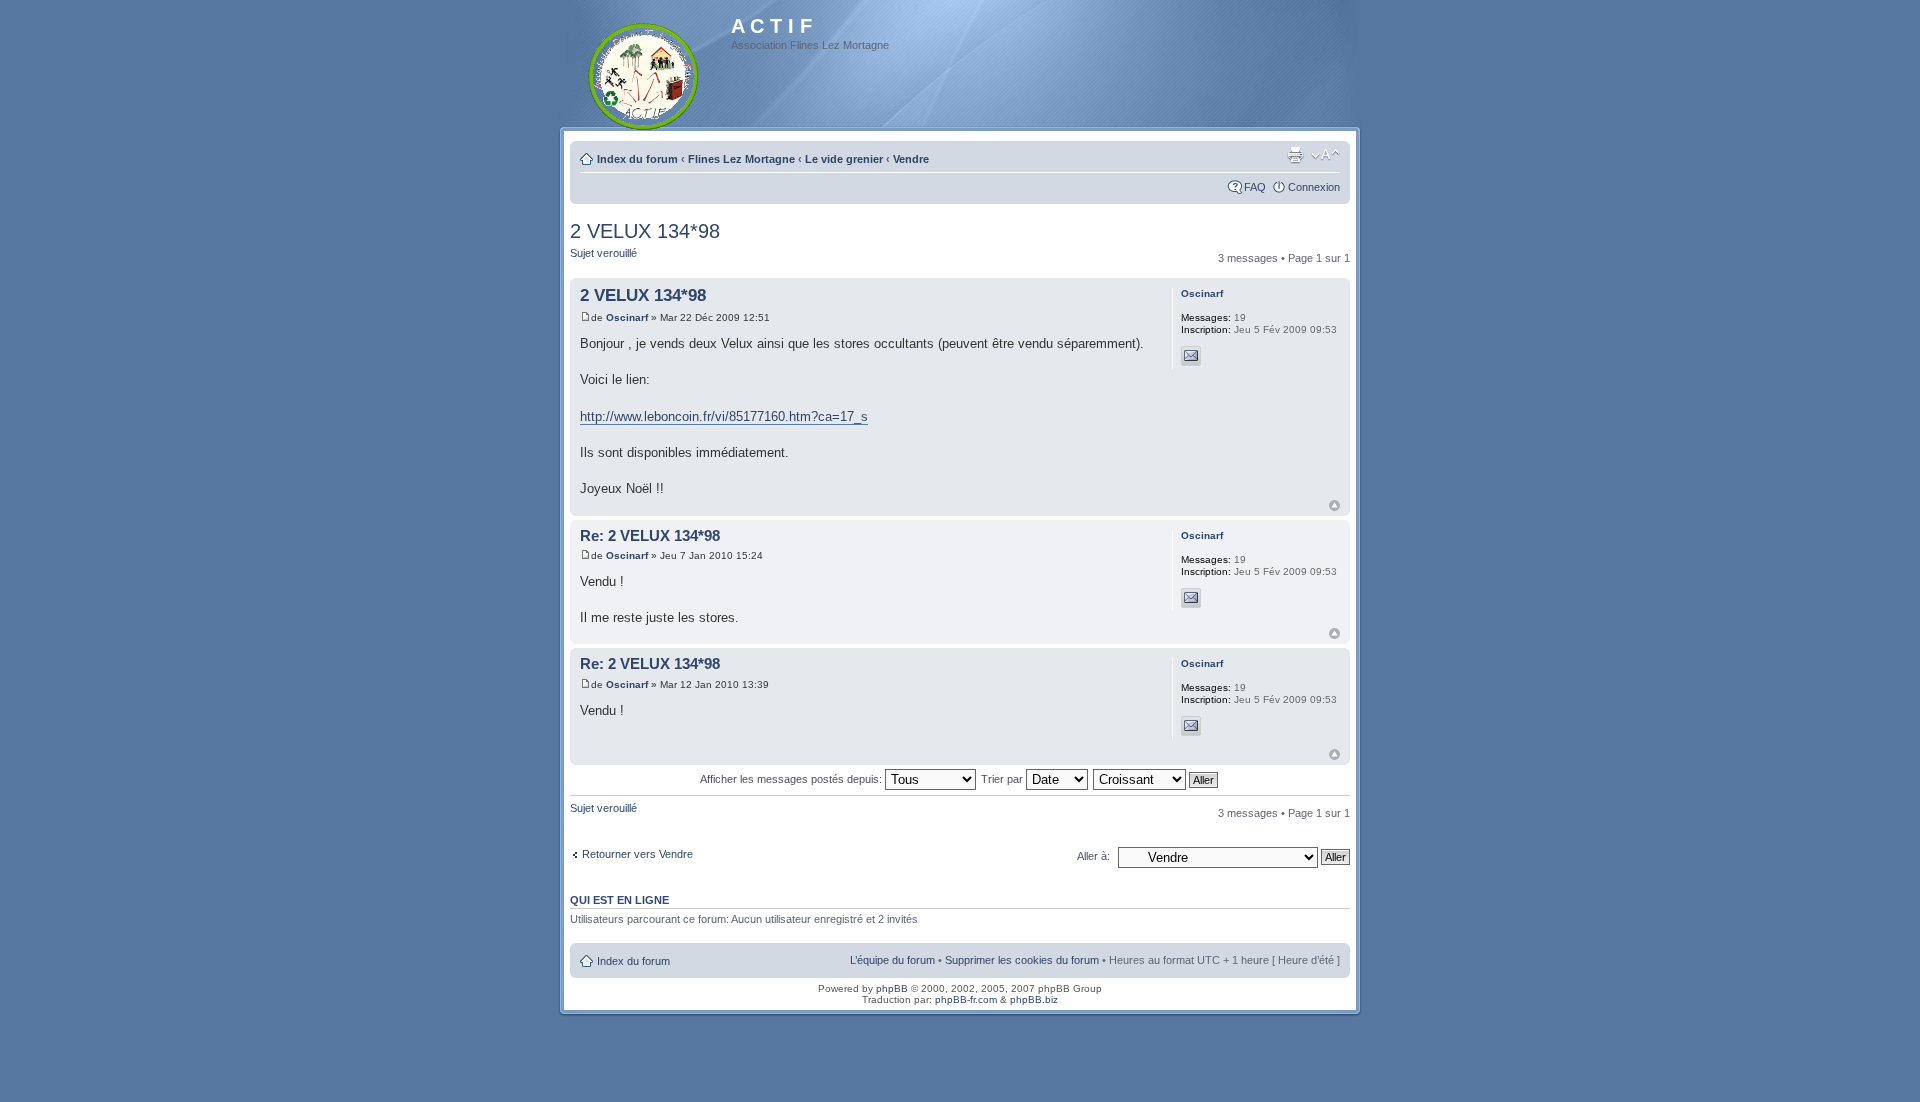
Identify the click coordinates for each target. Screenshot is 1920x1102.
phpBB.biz (1034, 999)
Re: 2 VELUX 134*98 (650, 535)
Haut (1334, 505)
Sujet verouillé (603, 253)
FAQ (1255, 187)
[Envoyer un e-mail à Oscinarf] (1191, 356)
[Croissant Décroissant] (1156, 779)
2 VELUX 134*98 (645, 231)
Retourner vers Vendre (637, 854)
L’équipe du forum (892, 960)
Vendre (911, 159)
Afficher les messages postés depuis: (792, 779)
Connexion (1314, 187)
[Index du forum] (644, 72)
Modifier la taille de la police (1325, 155)
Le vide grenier (844, 159)
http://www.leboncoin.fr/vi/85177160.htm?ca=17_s (724, 416)
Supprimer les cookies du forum (1022, 960)
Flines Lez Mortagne (741, 159)
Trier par (1003, 779)
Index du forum (637, 159)
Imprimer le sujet (1295, 155)
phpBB (892, 988)
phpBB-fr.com (966, 999)
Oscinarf (627, 317)
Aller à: (1093, 856)
